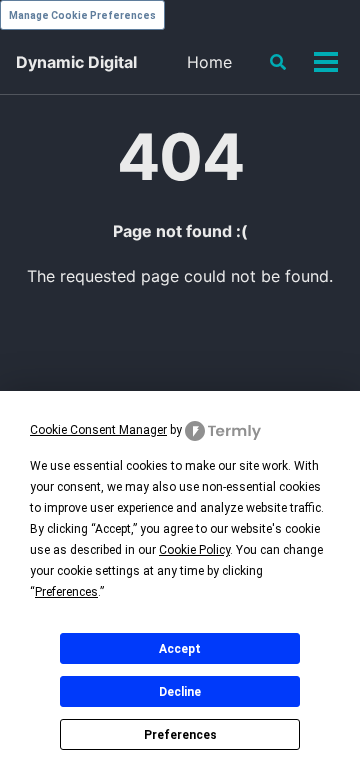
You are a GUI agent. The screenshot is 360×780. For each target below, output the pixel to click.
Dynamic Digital (76, 62)
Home (209, 62)
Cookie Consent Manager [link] (98, 430)
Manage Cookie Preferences (82, 15)
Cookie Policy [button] (194, 550)
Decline (180, 692)
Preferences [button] (66, 592)
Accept (180, 649)
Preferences (180, 735)
